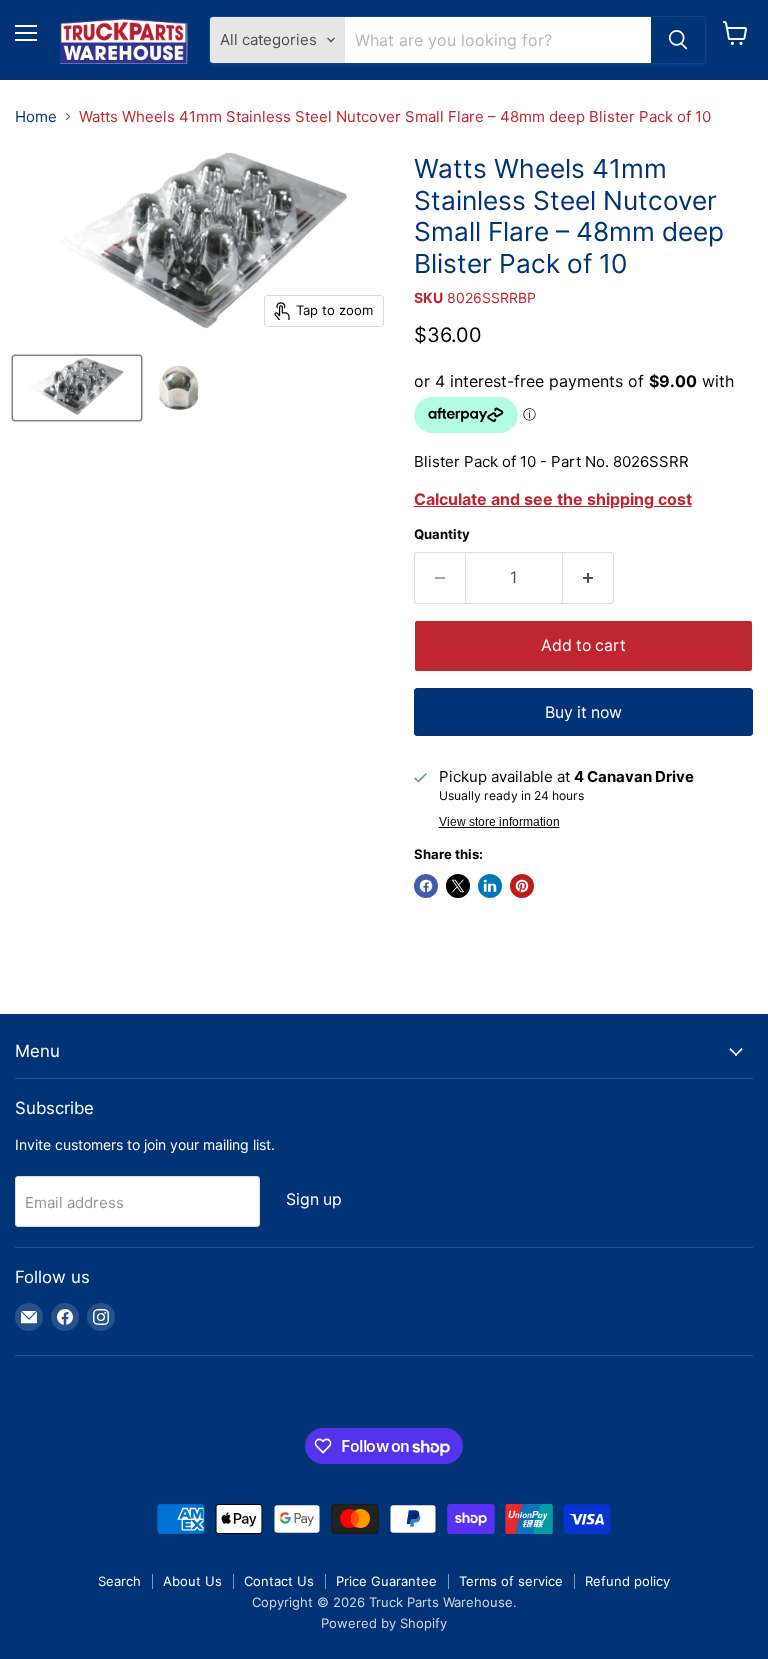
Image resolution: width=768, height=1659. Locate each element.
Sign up (314, 1199)
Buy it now (583, 712)
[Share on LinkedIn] (490, 886)
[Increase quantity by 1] (588, 578)
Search (119, 1581)
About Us (192, 1581)
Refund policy (627, 1581)
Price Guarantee (386, 1581)
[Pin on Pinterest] (522, 886)
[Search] (678, 40)
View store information (499, 822)
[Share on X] (458, 886)
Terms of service (511, 1581)
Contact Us (279, 1581)
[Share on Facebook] (426, 886)
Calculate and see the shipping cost (553, 499)
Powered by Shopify (384, 1623)
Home (36, 116)
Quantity (442, 534)
